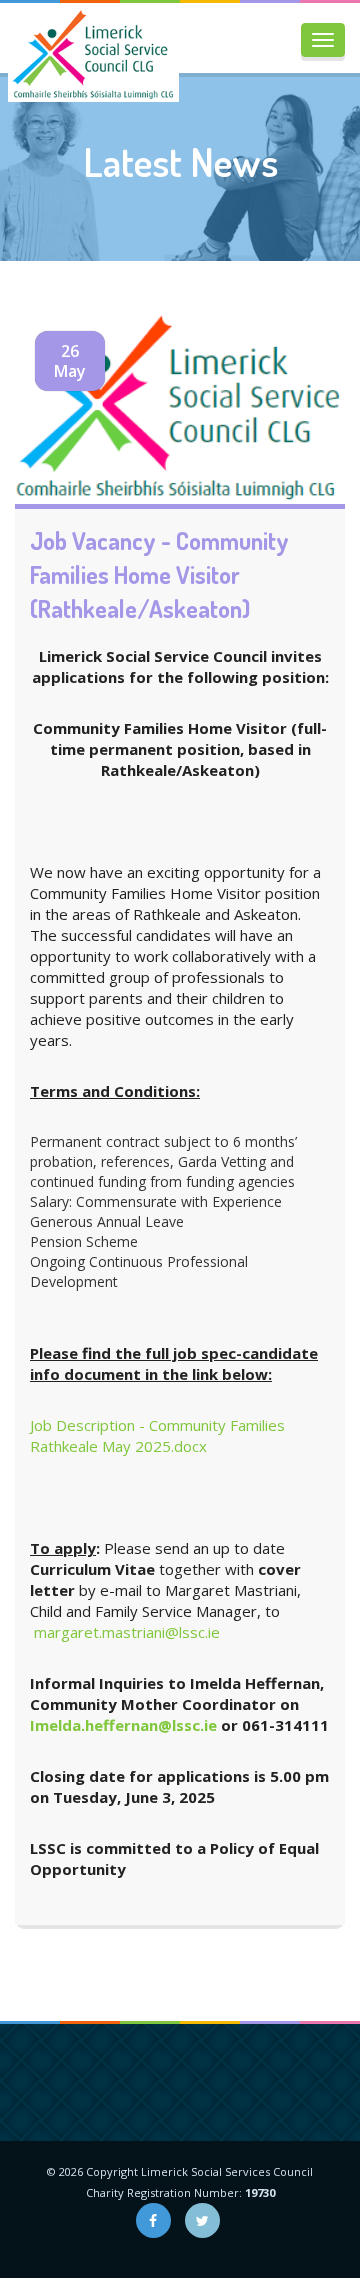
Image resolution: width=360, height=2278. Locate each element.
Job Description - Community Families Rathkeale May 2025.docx (157, 1435)
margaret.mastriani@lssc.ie (127, 1632)
